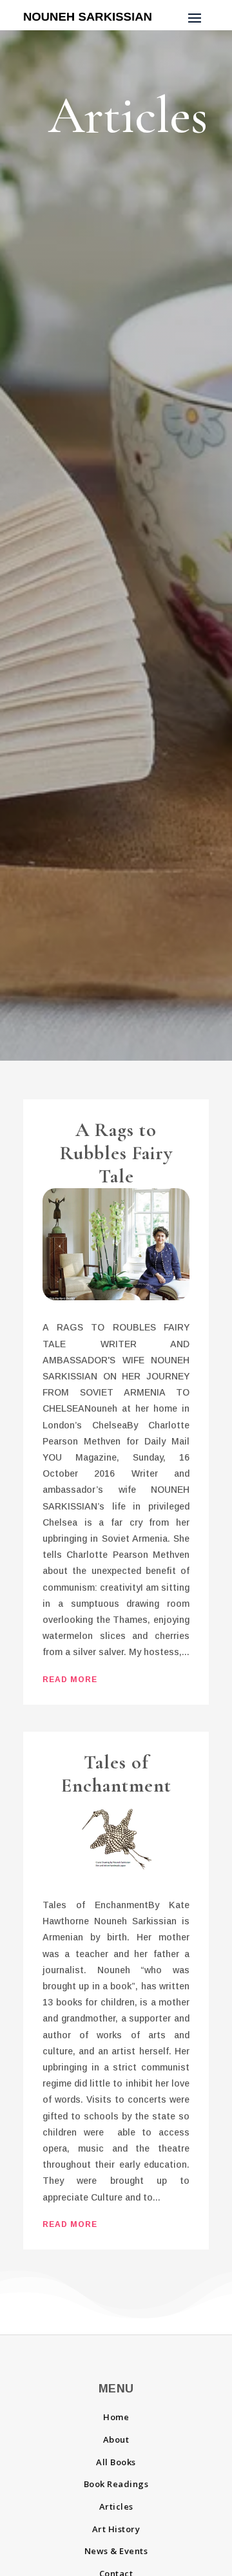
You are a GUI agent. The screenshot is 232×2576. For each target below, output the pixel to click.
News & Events (116, 2551)
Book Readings (116, 2484)
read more (70, 1680)
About (116, 2439)
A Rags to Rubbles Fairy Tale (116, 1153)
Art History (116, 2529)
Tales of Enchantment (116, 1774)
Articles (116, 2506)
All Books (116, 2462)
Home (116, 2417)
